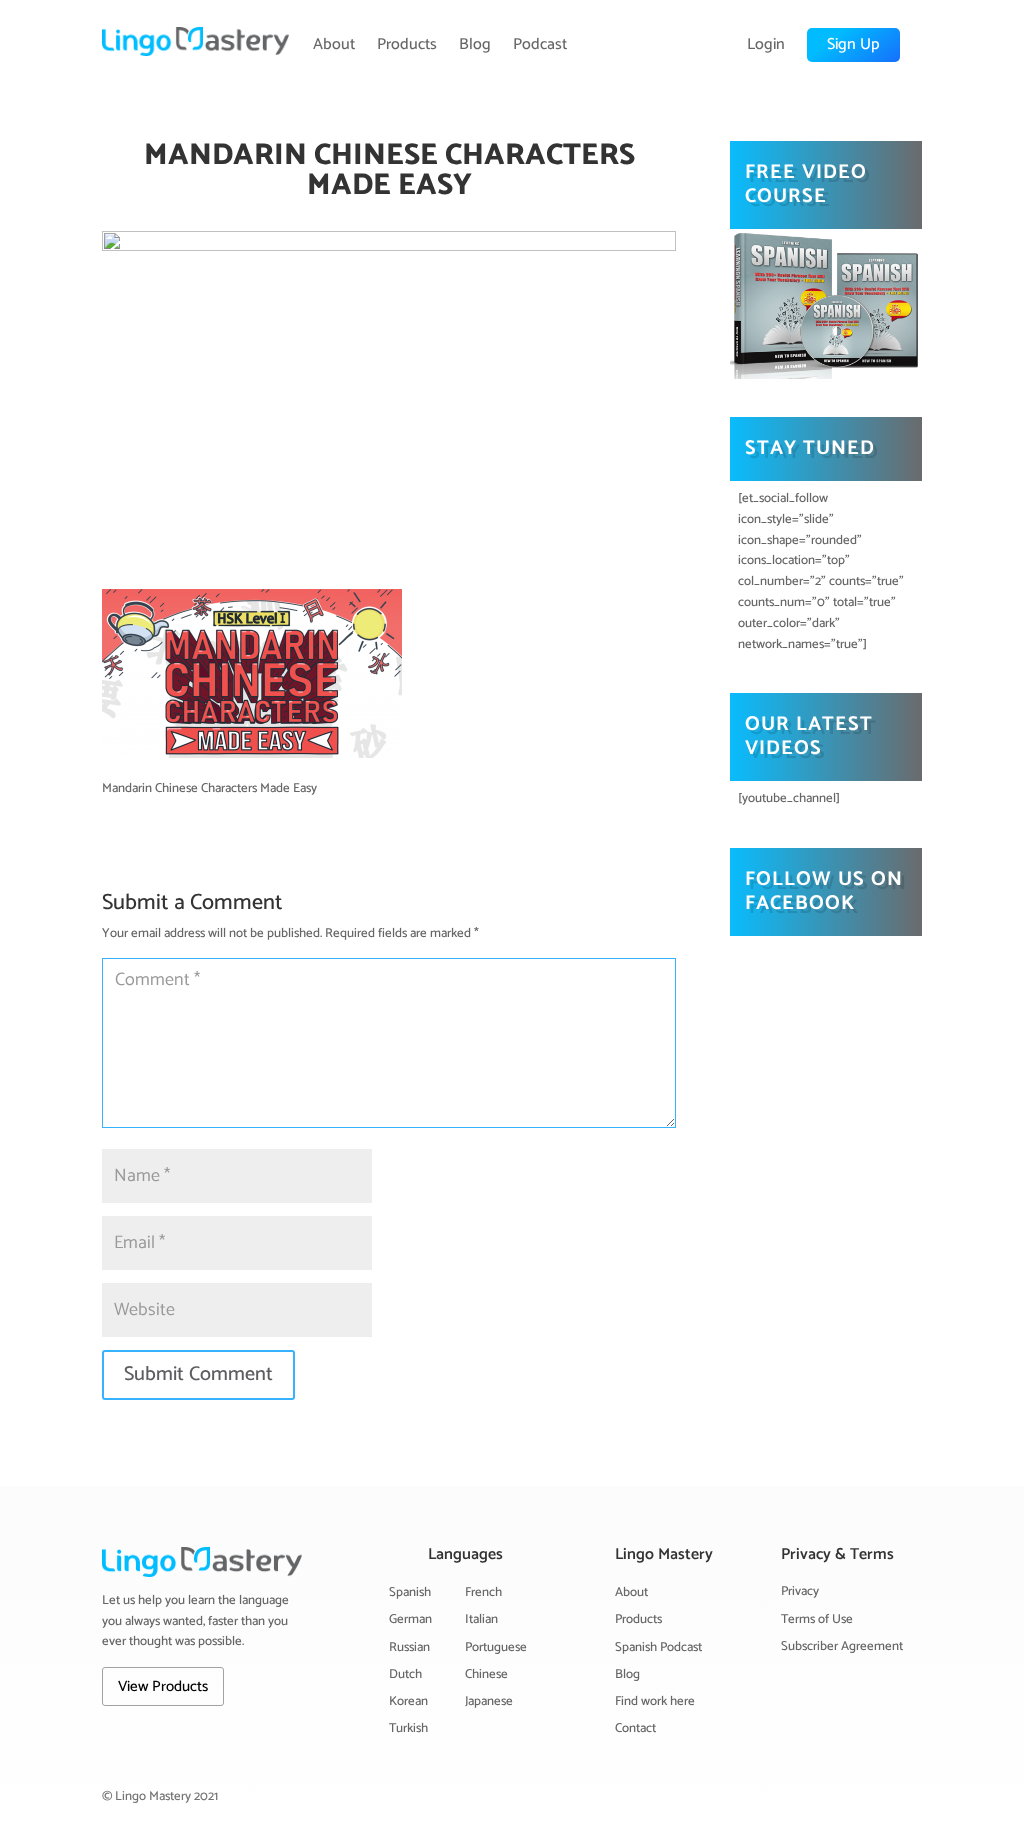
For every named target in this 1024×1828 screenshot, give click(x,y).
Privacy (800, 1591)
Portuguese (496, 1647)
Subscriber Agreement (842, 1646)
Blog (475, 45)
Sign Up (853, 44)
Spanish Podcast (658, 1647)
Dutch (405, 1674)
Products (407, 45)
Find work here (655, 1701)
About (334, 45)
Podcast (540, 45)
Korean (408, 1701)
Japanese (489, 1701)
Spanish (410, 1592)
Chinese (486, 1674)
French (483, 1592)
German (410, 1619)
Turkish (408, 1728)
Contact (635, 1728)
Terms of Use (817, 1619)
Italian (481, 1619)
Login (766, 45)
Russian (409, 1647)
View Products (163, 1686)
